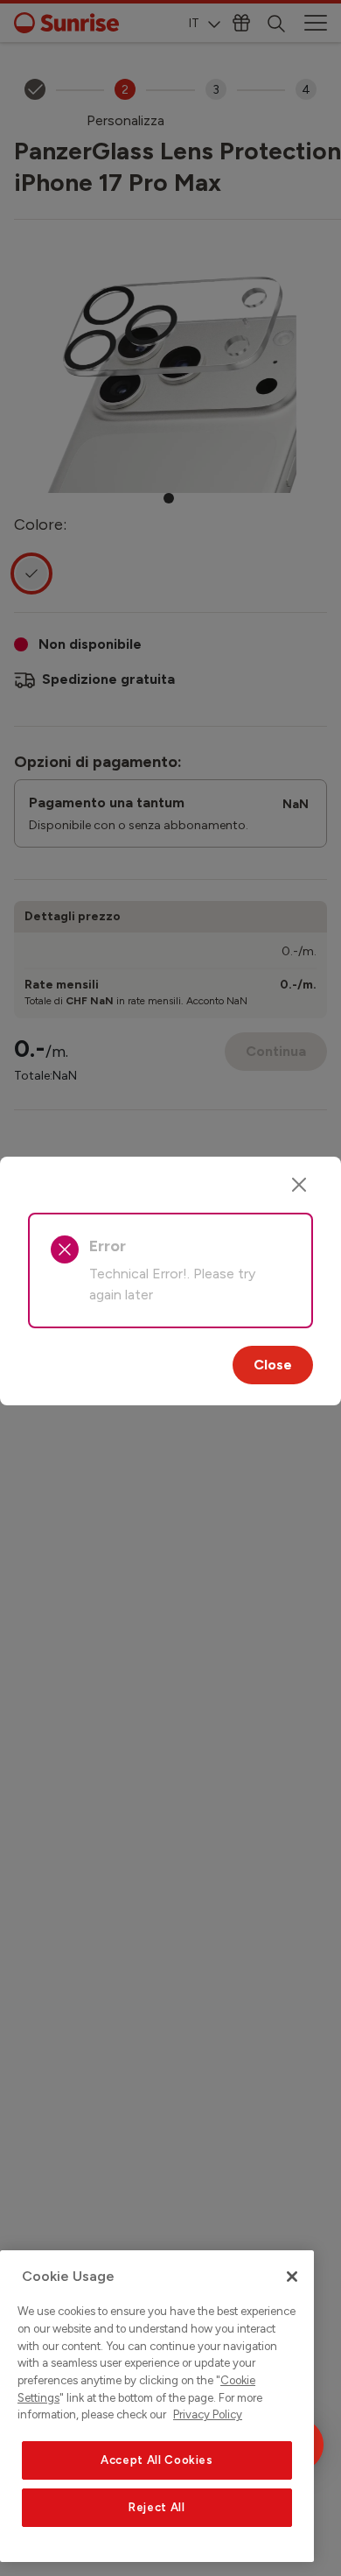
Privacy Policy (208, 2414)
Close (273, 1365)
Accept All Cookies (157, 2460)
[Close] (299, 1185)
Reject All (157, 2507)
